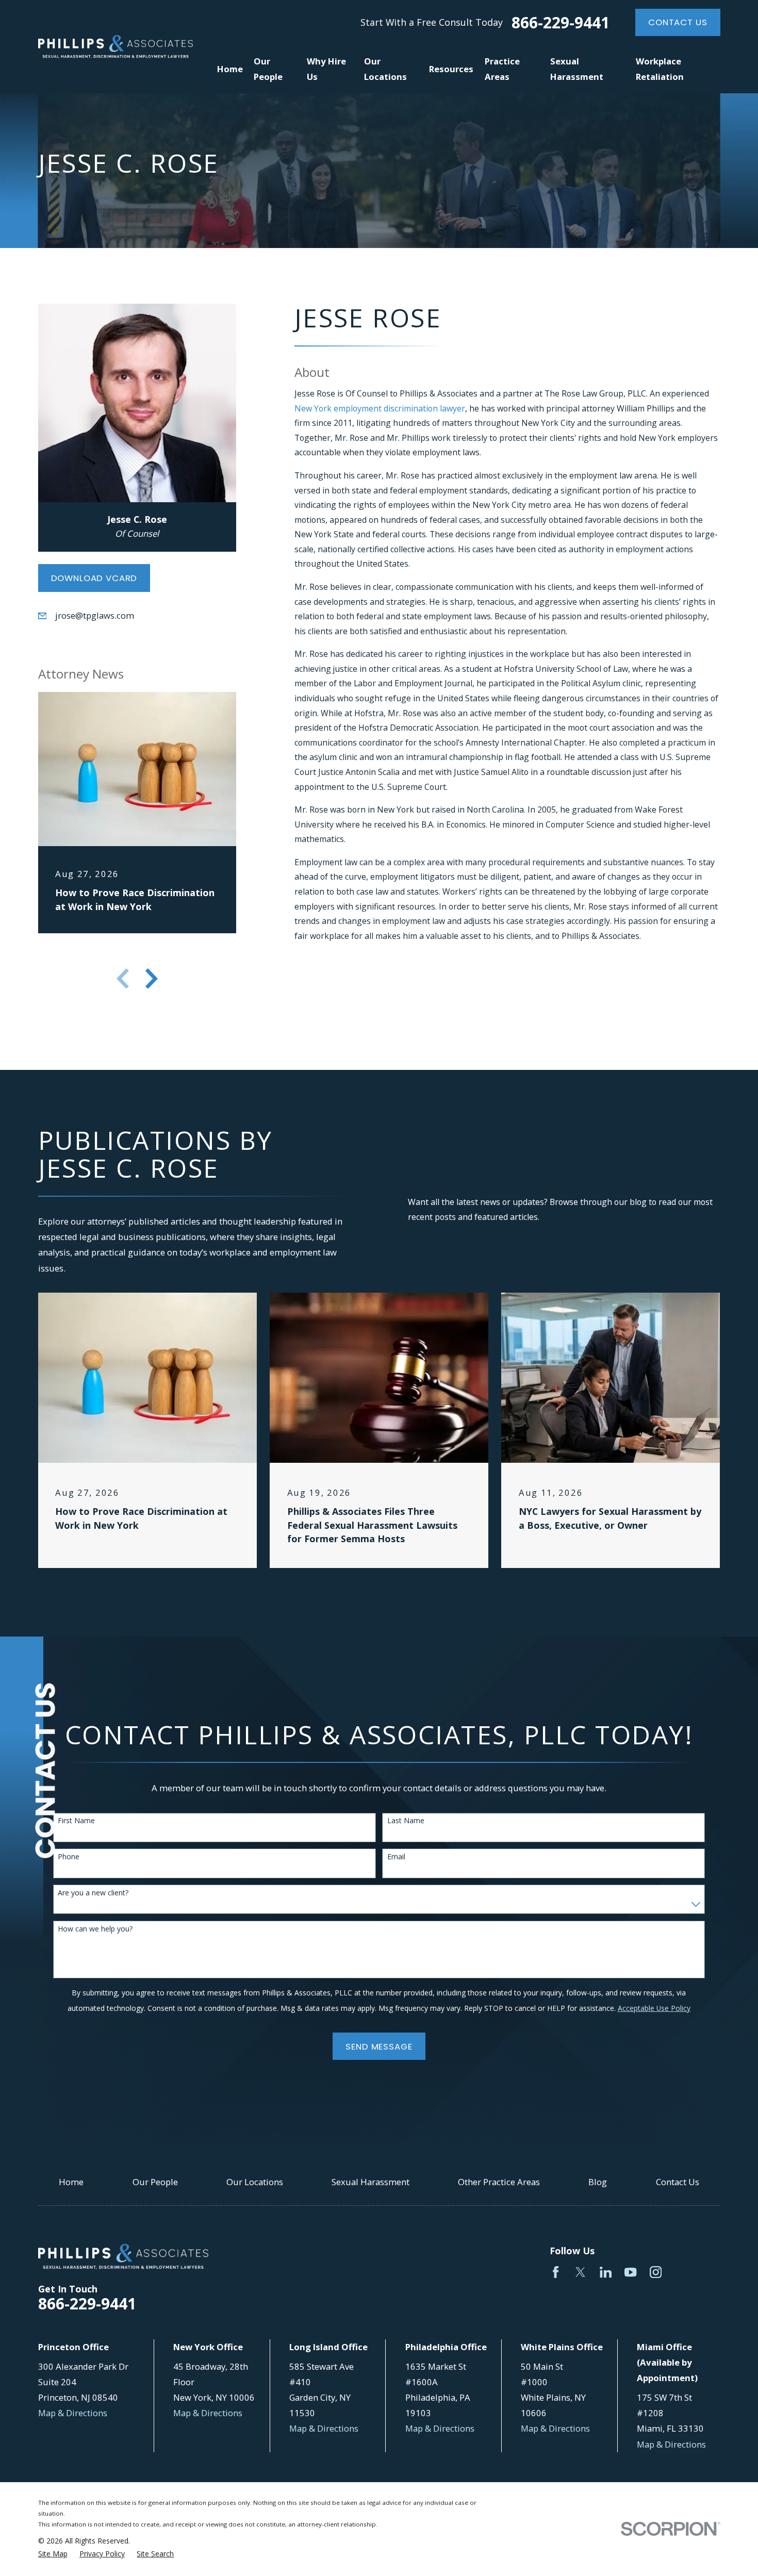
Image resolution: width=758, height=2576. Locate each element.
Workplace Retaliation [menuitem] (660, 69)
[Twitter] (580, 2272)
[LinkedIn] (606, 2272)
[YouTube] (630, 2272)
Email (396, 1857)
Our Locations (255, 2182)
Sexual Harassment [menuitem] (577, 69)
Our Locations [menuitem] (385, 69)
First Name (76, 1821)
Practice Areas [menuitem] (502, 69)
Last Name (406, 1821)
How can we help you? (95, 1929)
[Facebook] (556, 2272)
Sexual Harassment (370, 2182)
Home (71, 2182)
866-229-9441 (561, 23)
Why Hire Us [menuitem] (326, 69)
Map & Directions (73, 2413)
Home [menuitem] (230, 69)
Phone (69, 1857)
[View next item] (152, 979)
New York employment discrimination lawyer (380, 408)
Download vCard (94, 578)
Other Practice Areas (499, 2182)
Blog (598, 2182)
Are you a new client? (93, 1893)
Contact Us (678, 22)
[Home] (116, 47)
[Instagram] (656, 2272)
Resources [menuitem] (451, 69)
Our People (155, 2182)
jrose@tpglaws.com (95, 615)
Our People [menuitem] (268, 69)
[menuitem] (53, 2554)
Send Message (379, 2046)
